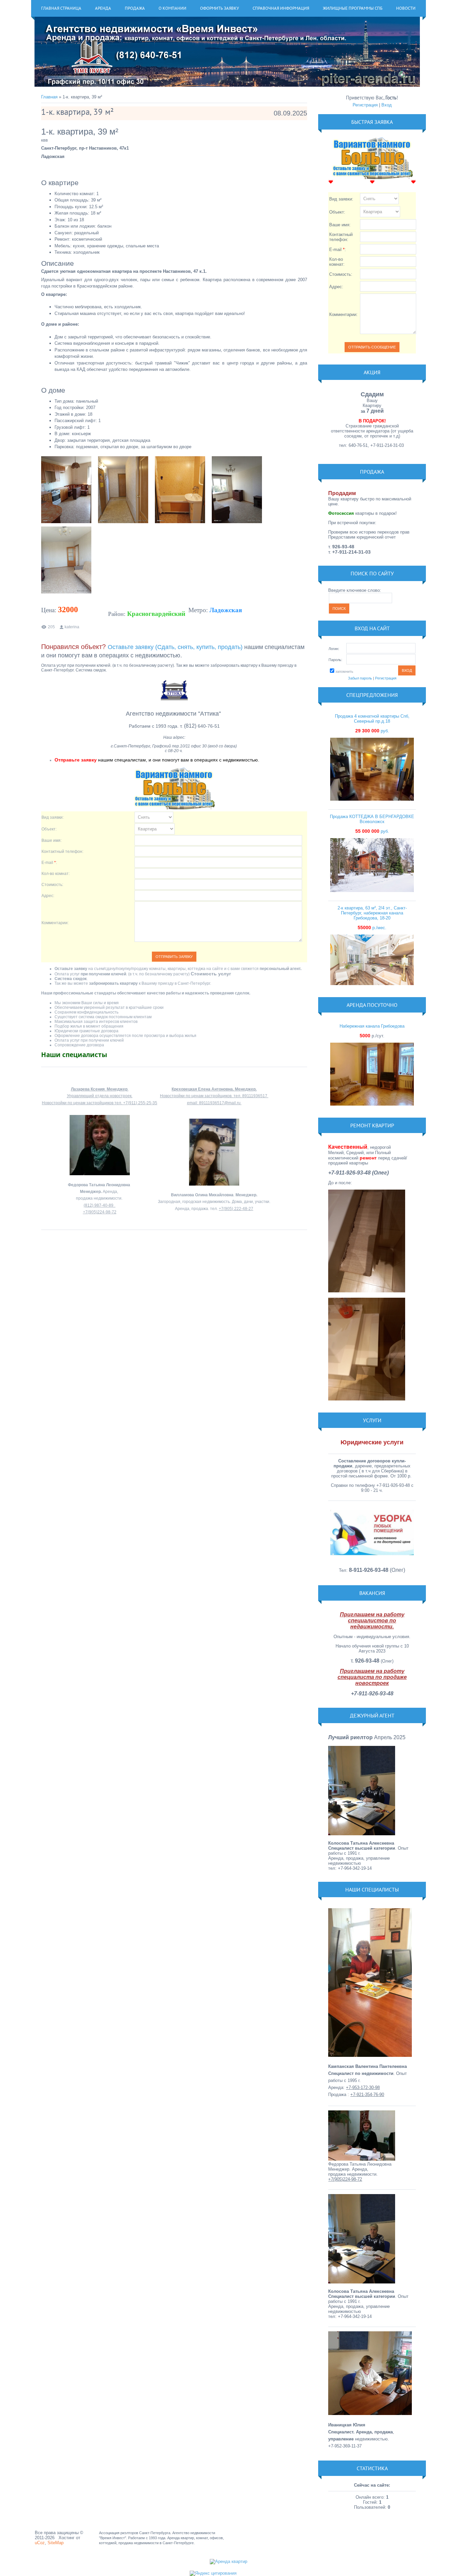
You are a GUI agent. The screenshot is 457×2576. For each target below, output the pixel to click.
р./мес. (372, 928)
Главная (49, 97)
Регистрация (365, 105)
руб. (372, 731)
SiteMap (56, 2543)
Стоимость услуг (211, 974)
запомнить (344, 671)
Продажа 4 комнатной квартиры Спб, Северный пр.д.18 (372, 719)
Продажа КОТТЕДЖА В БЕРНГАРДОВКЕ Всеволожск (372, 819)
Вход (387, 105)
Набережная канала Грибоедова (372, 1026)
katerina (72, 627)
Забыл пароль (360, 678)
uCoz (40, 2543)
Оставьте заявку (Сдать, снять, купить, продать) (175, 647)
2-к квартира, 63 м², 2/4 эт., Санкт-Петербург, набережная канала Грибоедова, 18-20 (372, 913)
